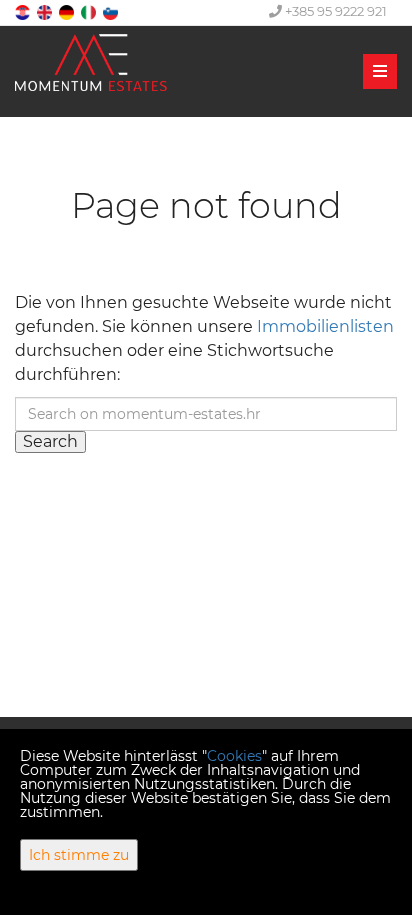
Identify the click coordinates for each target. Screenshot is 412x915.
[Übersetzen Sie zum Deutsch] (68, 11)
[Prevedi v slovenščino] (112, 11)
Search (50, 441)
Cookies (234, 756)
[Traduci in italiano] (90, 11)
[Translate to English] (46, 11)
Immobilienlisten (325, 326)
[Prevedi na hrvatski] (24, 11)
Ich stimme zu (79, 855)
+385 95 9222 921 (334, 11)
